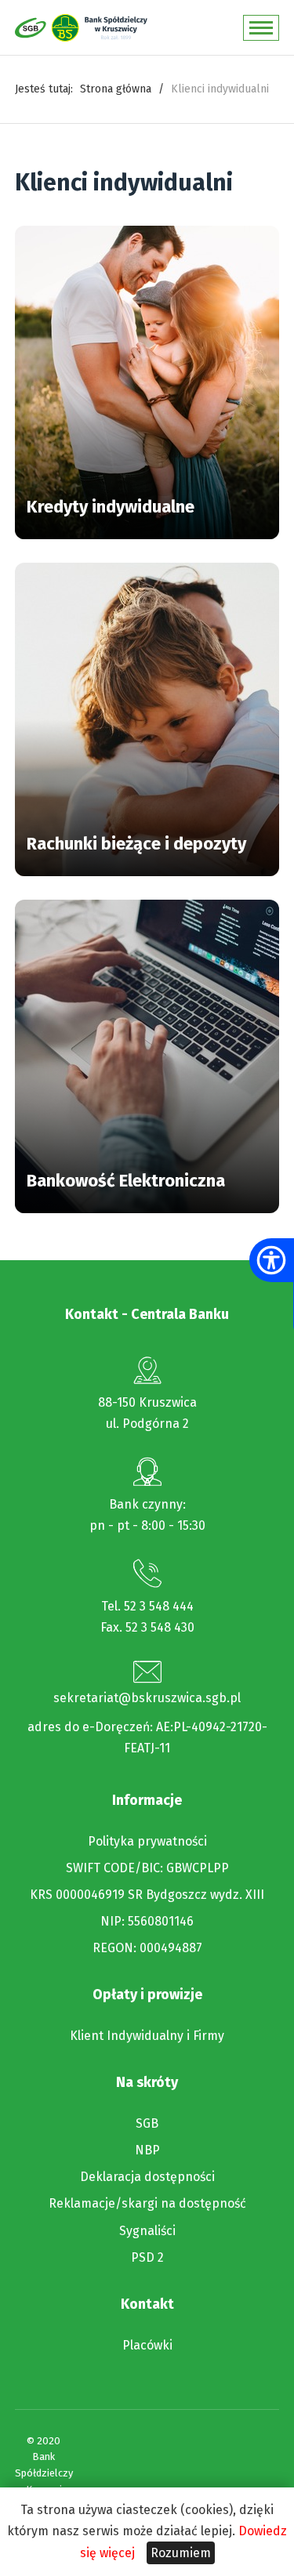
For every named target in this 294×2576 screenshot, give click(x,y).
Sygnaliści (147, 2231)
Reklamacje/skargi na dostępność (147, 2204)
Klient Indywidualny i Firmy (147, 2036)
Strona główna (116, 89)
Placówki (147, 2346)
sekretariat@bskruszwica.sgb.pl (147, 1698)
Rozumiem (181, 2553)
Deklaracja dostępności (147, 2177)
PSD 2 (147, 2258)
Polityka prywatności (147, 1842)
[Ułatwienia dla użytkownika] (271, 1260)
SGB (147, 2124)
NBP (147, 2150)
